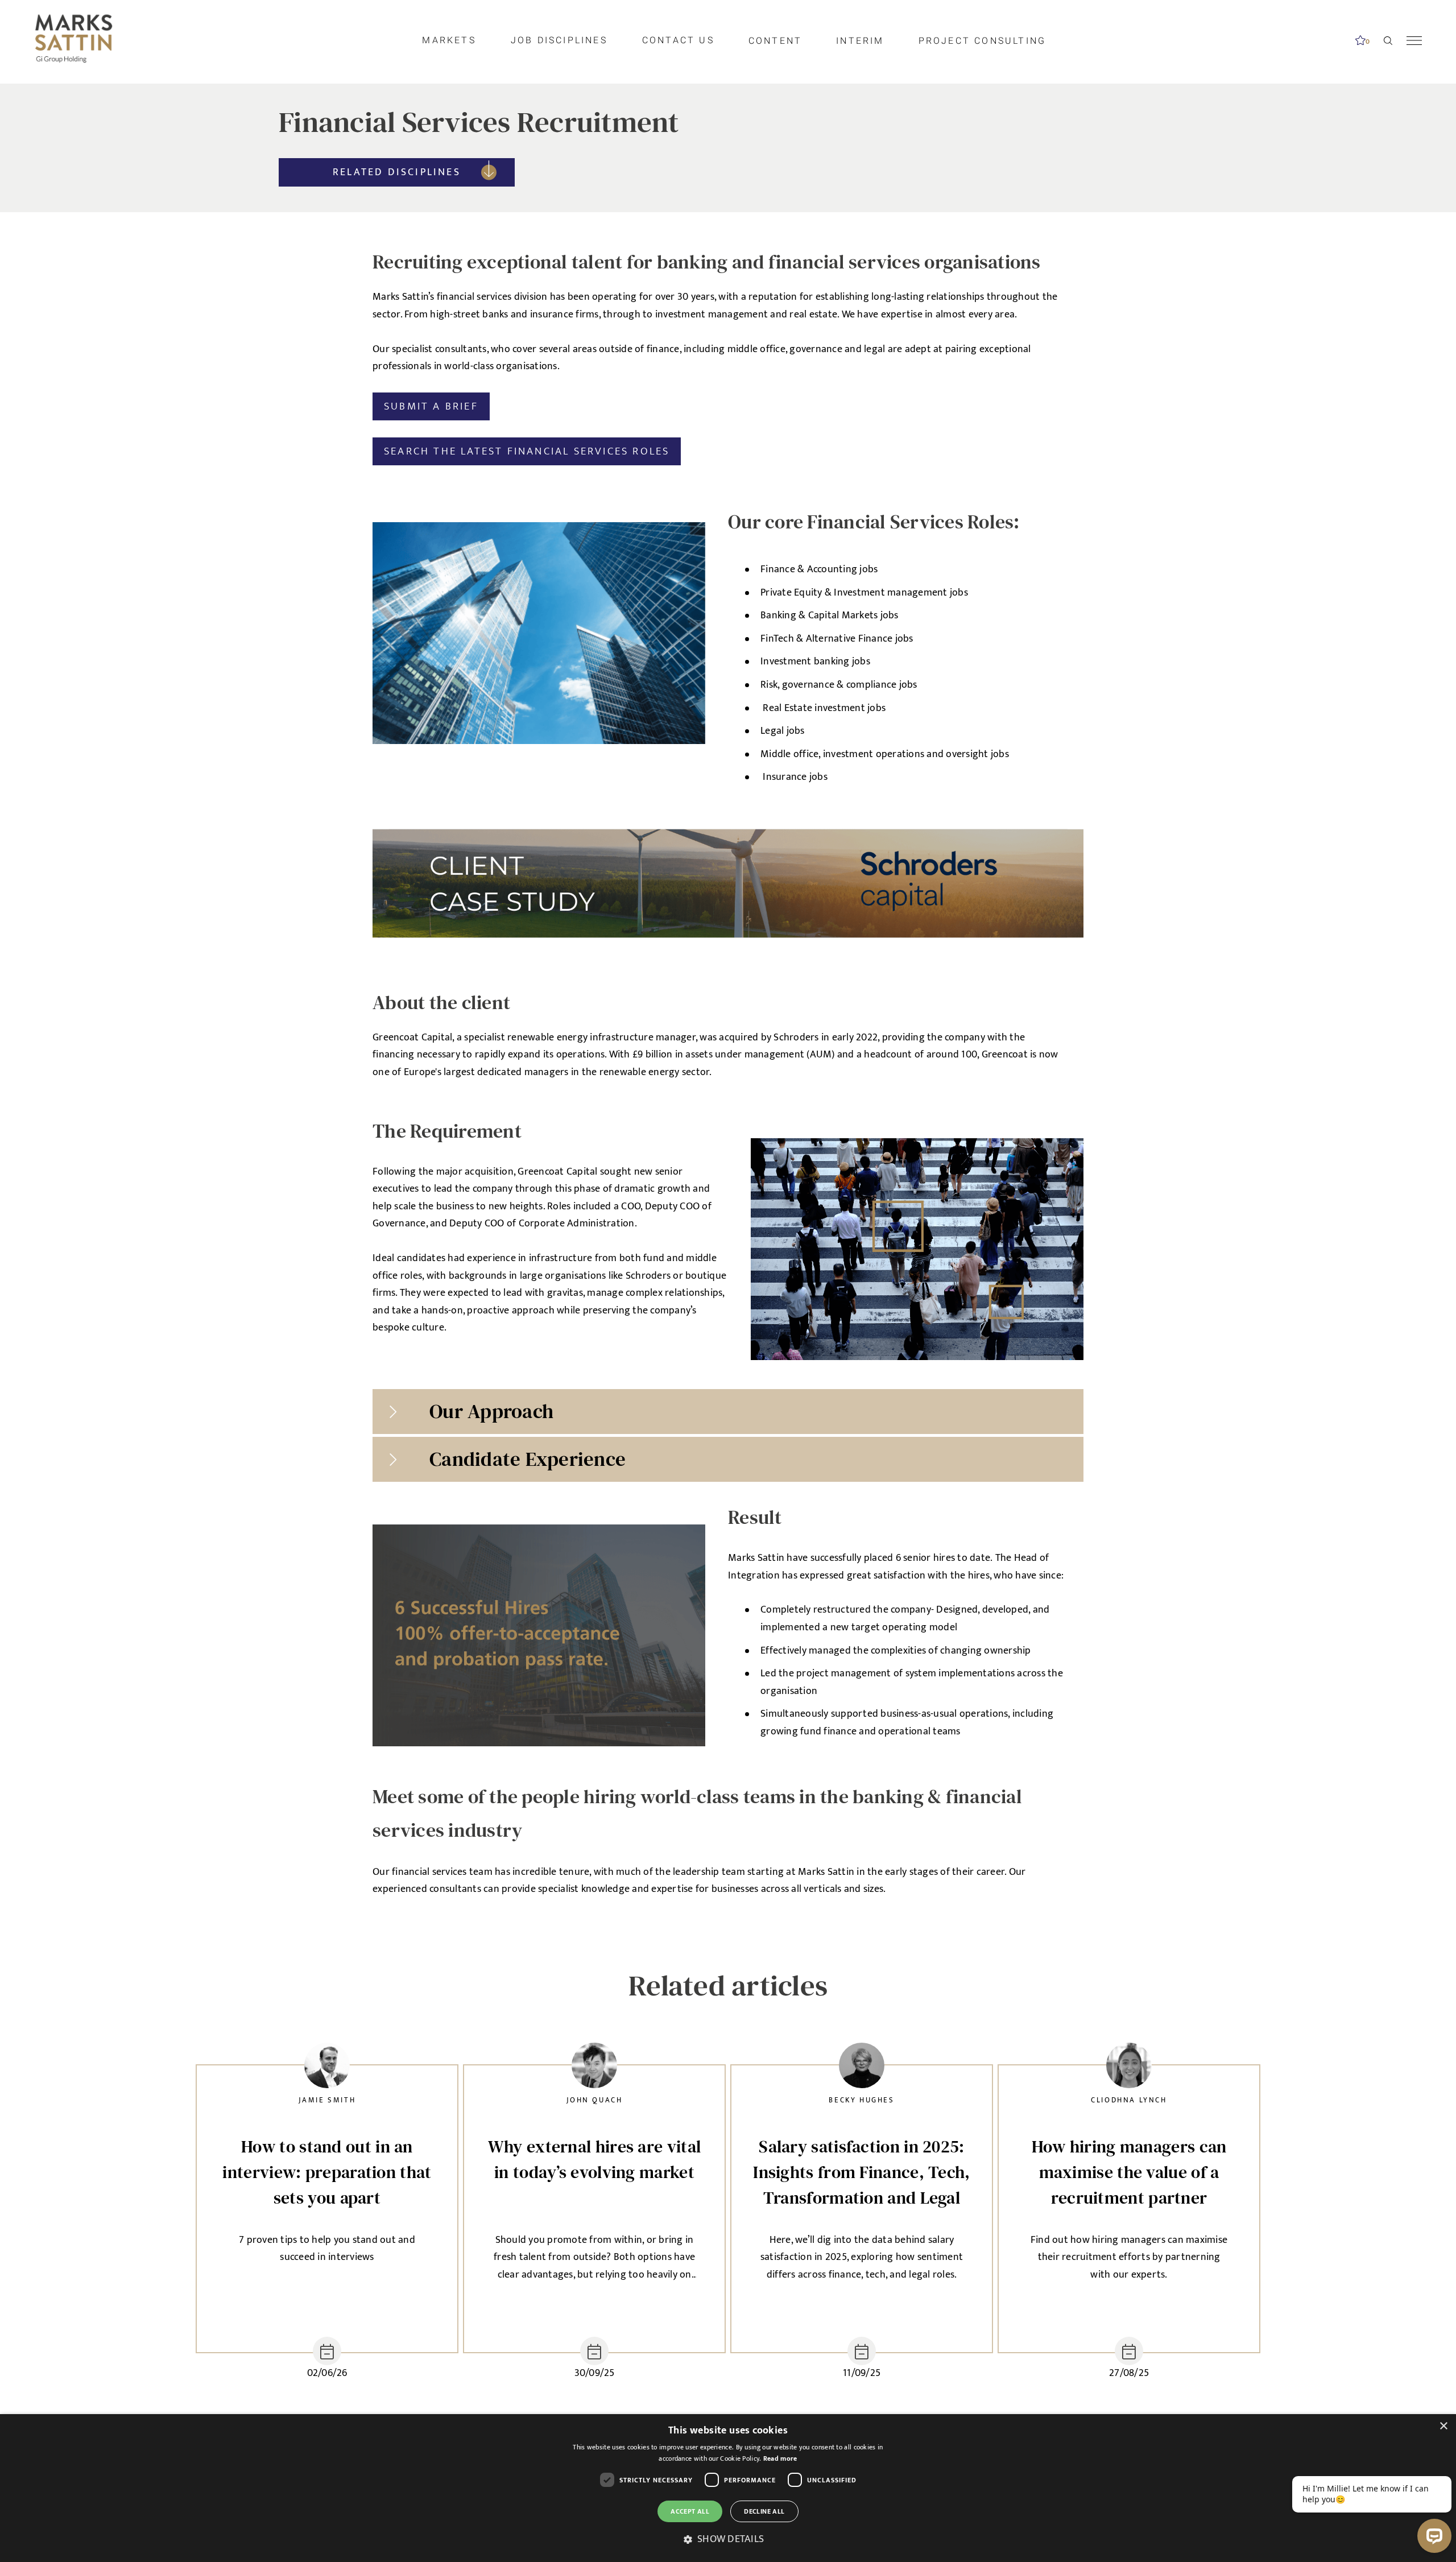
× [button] (1443, 2426)
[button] (728, 2540)
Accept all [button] (690, 2511)
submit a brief (431, 406)
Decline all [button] (764, 2511)
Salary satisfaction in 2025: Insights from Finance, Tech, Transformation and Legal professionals (861, 2172)
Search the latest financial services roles (527, 451)
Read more (780, 2458)
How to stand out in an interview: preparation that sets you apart (327, 2172)
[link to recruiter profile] (327, 2069)
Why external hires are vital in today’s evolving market (594, 2159)
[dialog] (728, 2488)
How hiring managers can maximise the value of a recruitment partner (1129, 2172)
